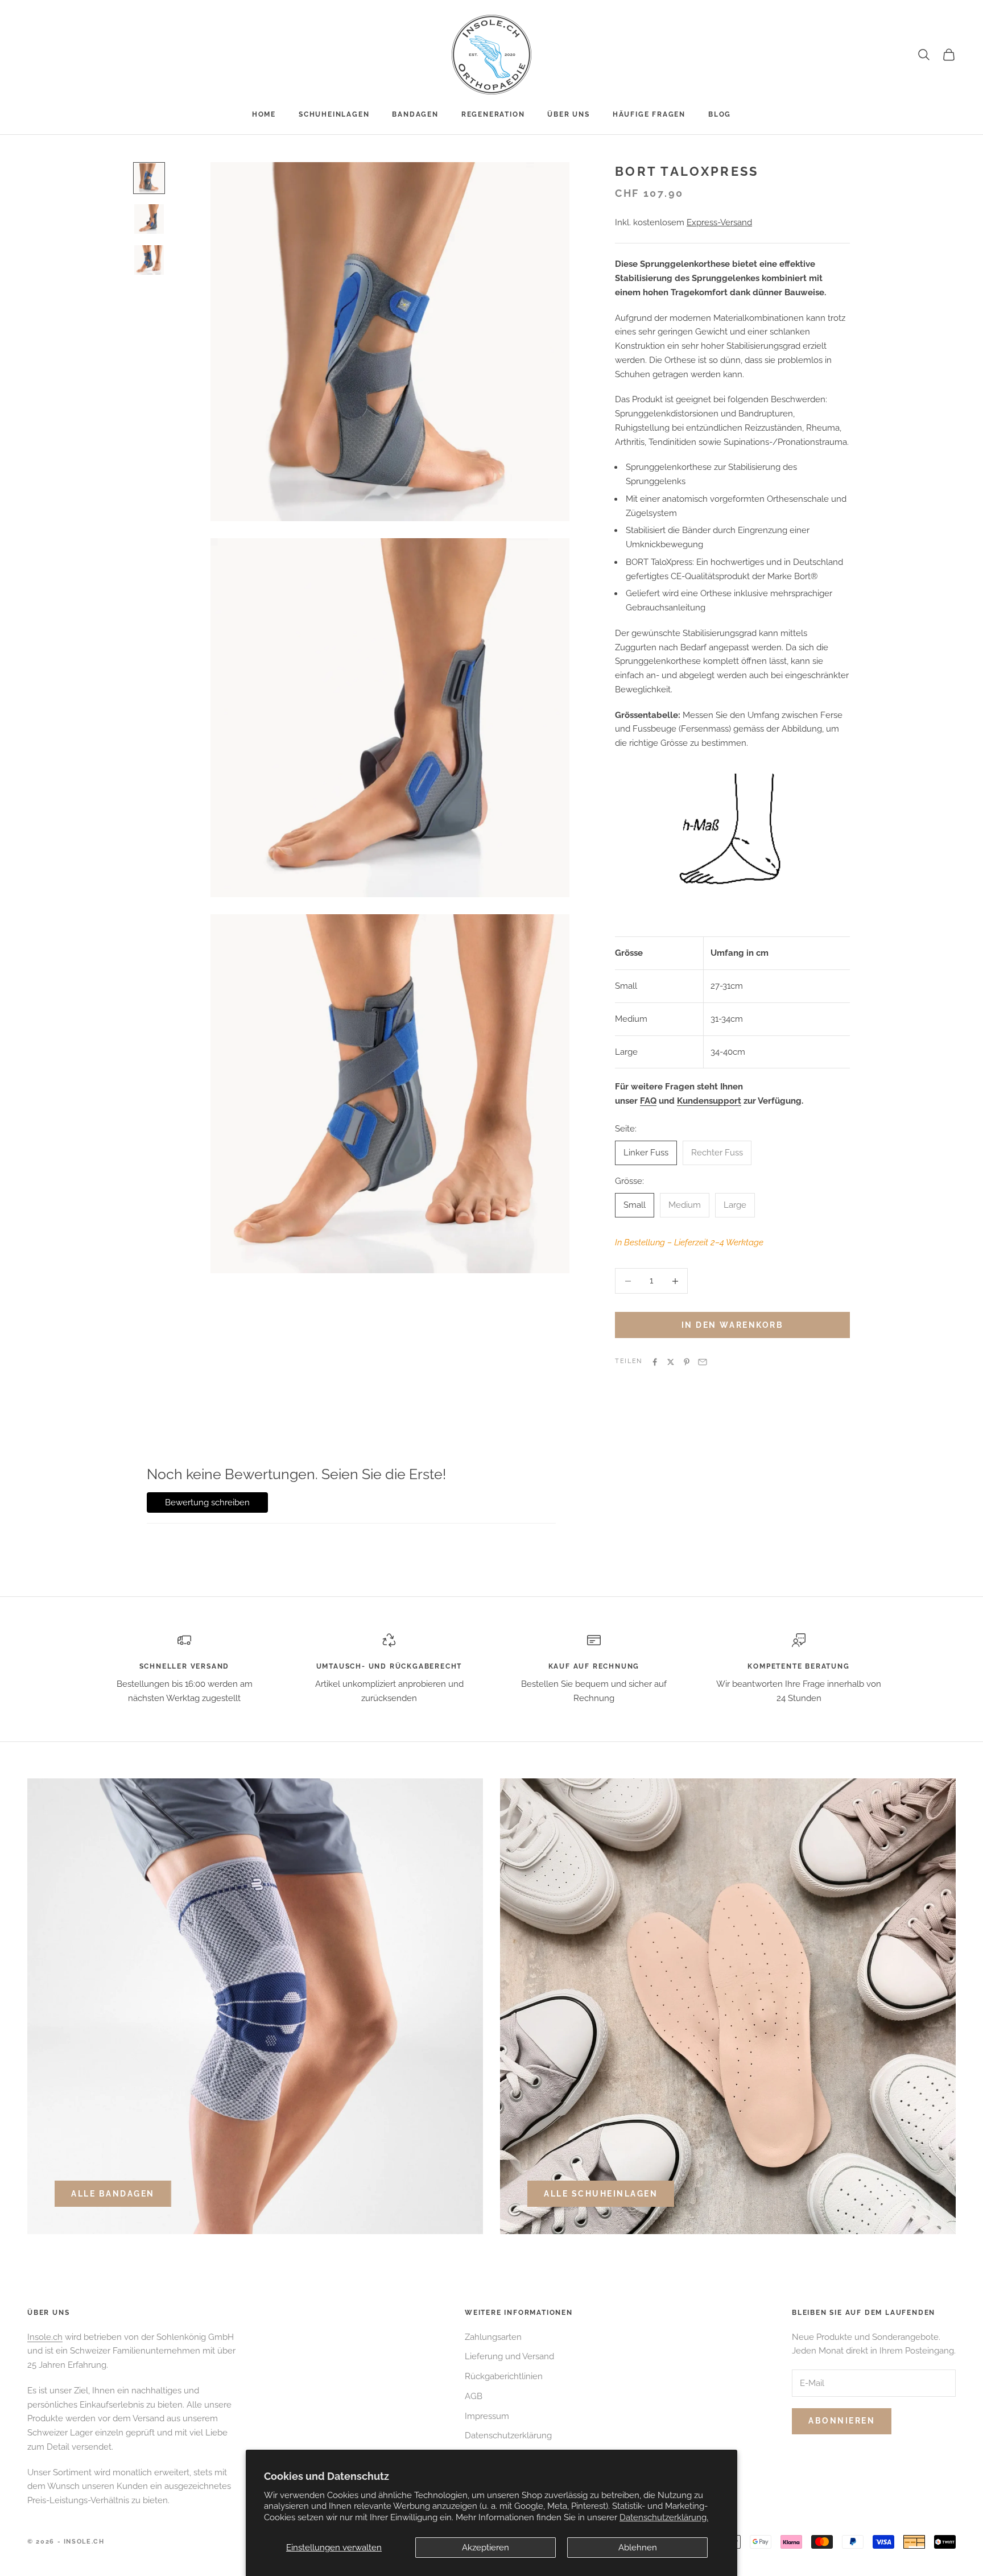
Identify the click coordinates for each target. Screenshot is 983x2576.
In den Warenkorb (732, 1325)
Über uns (568, 114)
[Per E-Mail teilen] (703, 1362)
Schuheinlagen (334, 114)
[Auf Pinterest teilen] (687, 1362)
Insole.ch (45, 2337)
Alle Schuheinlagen (601, 2194)
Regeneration (493, 114)
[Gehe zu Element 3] (149, 260)
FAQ (648, 1101)
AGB (474, 2396)
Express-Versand (719, 222)
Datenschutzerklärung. (664, 2517)
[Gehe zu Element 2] (149, 219)
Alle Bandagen (113, 2194)
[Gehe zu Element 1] (149, 178)
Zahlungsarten (493, 2337)
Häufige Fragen (649, 114)
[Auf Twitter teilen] (671, 1362)
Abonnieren (842, 2421)
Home (264, 114)
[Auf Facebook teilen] (655, 1362)
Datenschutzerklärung (508, 2435)
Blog (720, 114)
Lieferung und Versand (509, 2356)
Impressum (487, 2416)
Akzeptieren (486, 2548)
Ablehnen (638, 2548)
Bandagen (415, 114)
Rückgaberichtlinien (504, 2376)
